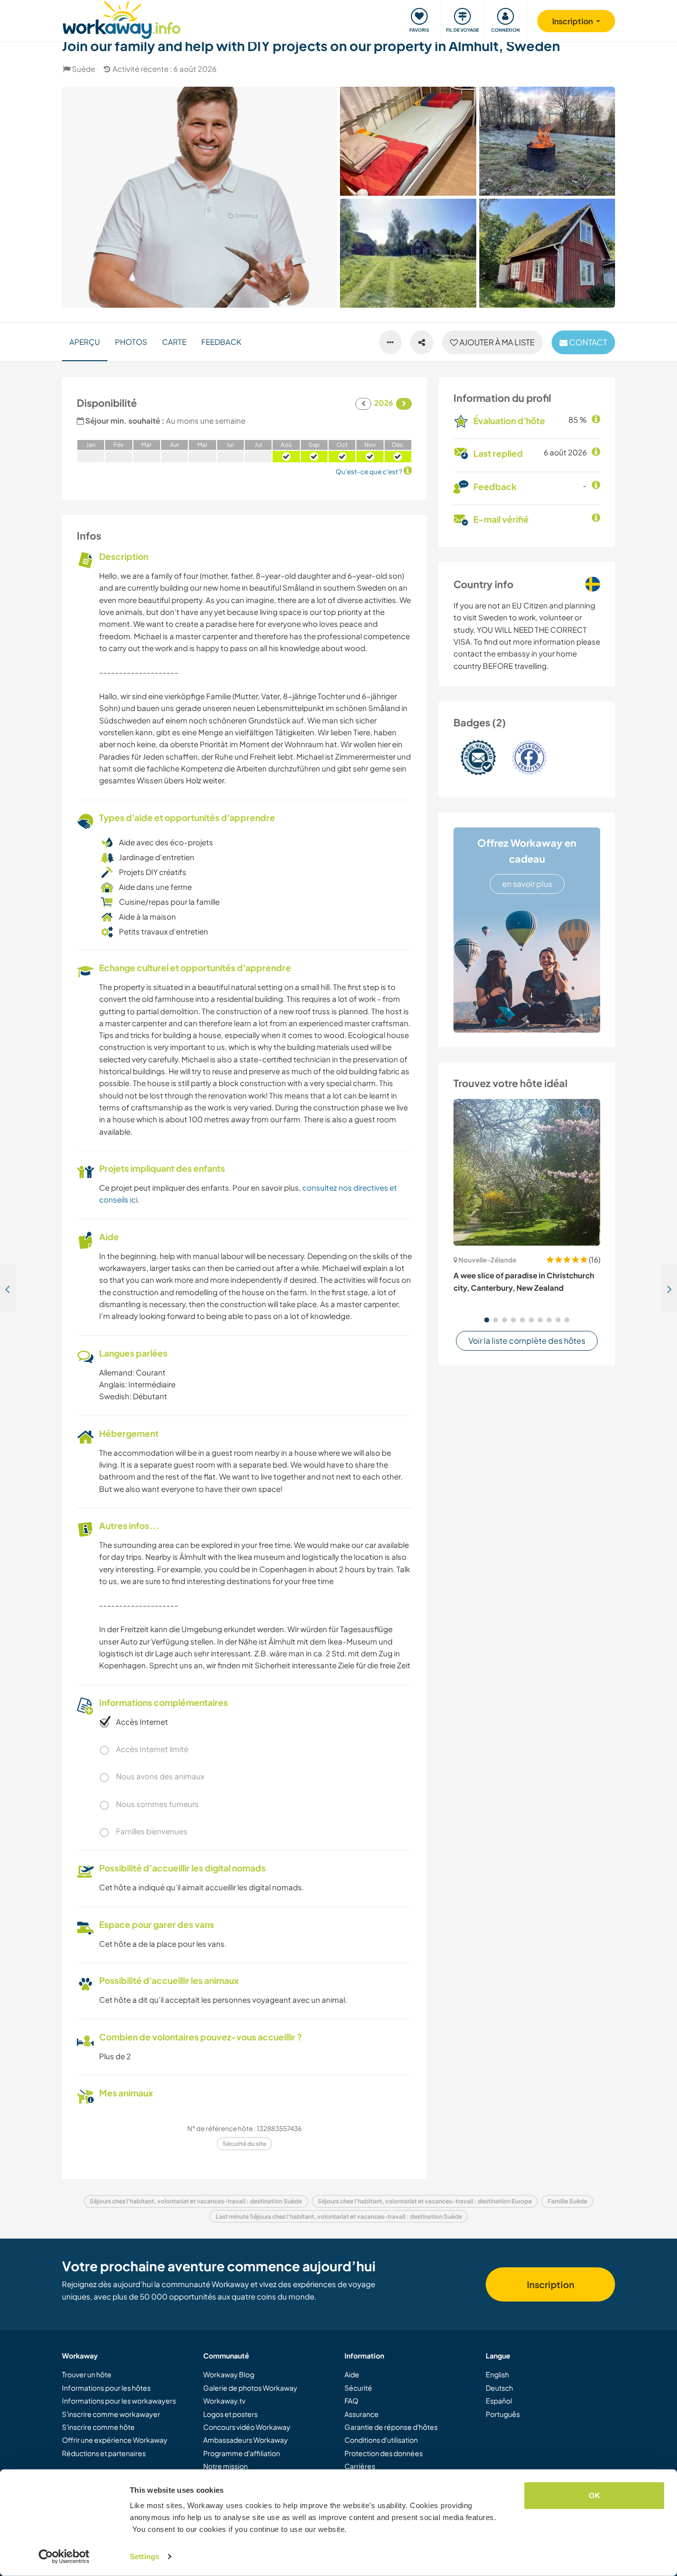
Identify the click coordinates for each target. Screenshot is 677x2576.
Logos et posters (230, 2414)
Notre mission (226, 2466)
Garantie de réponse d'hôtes (391, 2427)
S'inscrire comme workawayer (111, 2414)
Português (503, 2414)
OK (594, 2495)
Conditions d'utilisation (381, 2440)
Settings (144, 2556)
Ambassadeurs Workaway (246, 2440)
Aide (352, 2374)
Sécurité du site (244, 2144)
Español (499, 2401)
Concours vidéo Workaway (247, 2427)
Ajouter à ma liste (496, 342)
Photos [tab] (131, 342)
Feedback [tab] (221, 342)
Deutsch (499, 2388)
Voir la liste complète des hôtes (527, 1341)
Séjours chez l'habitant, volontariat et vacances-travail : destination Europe (425, 2201)
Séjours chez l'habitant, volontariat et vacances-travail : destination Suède (196, 2201)
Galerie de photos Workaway (250, 2388)
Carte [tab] (174, 342)
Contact (587, 342)
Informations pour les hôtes (106, 2388)
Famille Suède (567, 2201)
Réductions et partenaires (104, 2453)
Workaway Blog (229, 2374)
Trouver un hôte (87, 2374)
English (497, 2374)
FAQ (351, 2401)
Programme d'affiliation (242, 2453)
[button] (487, 1320)
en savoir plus (527, 884)
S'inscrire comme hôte (98, 2427)
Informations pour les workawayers (119, 2401)
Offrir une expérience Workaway (115, 2440)
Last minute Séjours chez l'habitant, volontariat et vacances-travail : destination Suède (339, 2217)
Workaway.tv (224, 2401)
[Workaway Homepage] (122, 19)
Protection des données (384, 2453)
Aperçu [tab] (85, 342)
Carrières (360, 2466)
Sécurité (358, 2388)
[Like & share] (422, 342)
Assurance (362, 2414)
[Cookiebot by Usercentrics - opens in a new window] (64, 2557)
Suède (84, 69)
